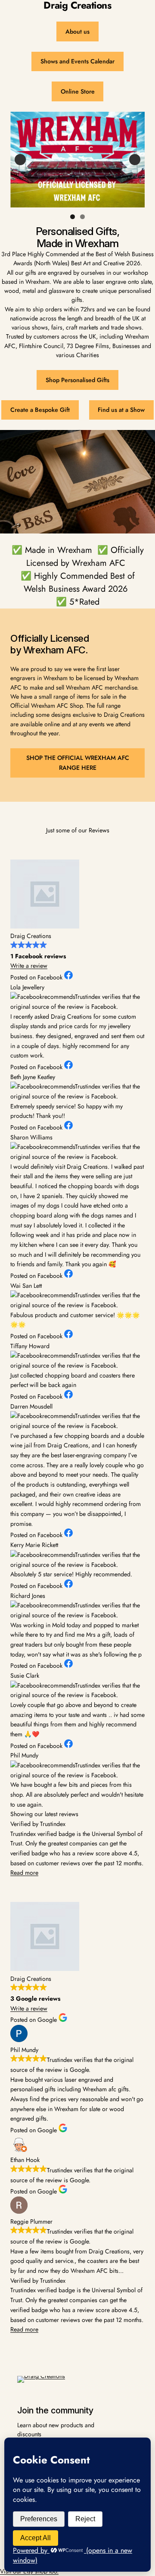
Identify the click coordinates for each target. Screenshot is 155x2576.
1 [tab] (73, 217)
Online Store (78, 91)
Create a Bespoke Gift (40, 410)
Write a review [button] (29, 966)
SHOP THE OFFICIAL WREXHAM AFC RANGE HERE (78, 763)
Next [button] (135, 160)
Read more (24, 1873)
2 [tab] (82, 217)
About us (77, 31)
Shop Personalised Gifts (77, 380)
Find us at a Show (121, 410)
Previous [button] (20, 160)
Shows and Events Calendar (77, 61)
